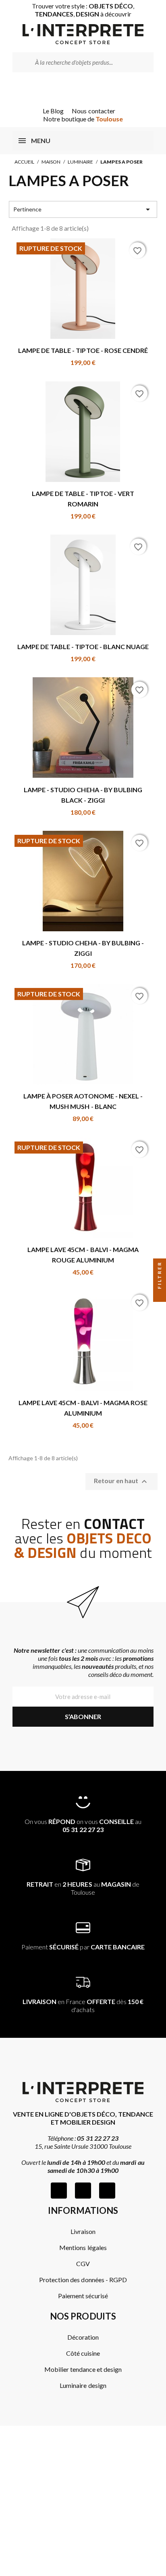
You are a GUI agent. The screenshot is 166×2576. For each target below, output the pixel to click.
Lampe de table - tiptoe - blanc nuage (83, 647)
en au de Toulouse (83, 1888)
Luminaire (80, 162)
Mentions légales (83, 2247)
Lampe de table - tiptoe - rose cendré (83, 350)
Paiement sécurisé (83, 2296)
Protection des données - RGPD (83, 2280)
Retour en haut (121, 1482)
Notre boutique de (83, 119)
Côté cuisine (83, 2353)
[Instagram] (83, 2191)
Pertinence (83, 209)
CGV (83, 2263)
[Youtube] (107, 2191)
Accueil (24, 162)
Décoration (83, 2337)
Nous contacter (93, 111)
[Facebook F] (59, 2191)
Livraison (83, 2231)
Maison (51, 162)
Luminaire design (83, 2385)
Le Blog (53, 111)
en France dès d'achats (83, 2005)
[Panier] (94, 89)
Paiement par (83, 1947)
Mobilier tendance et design (83, 2369)
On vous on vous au (83, 1825)
